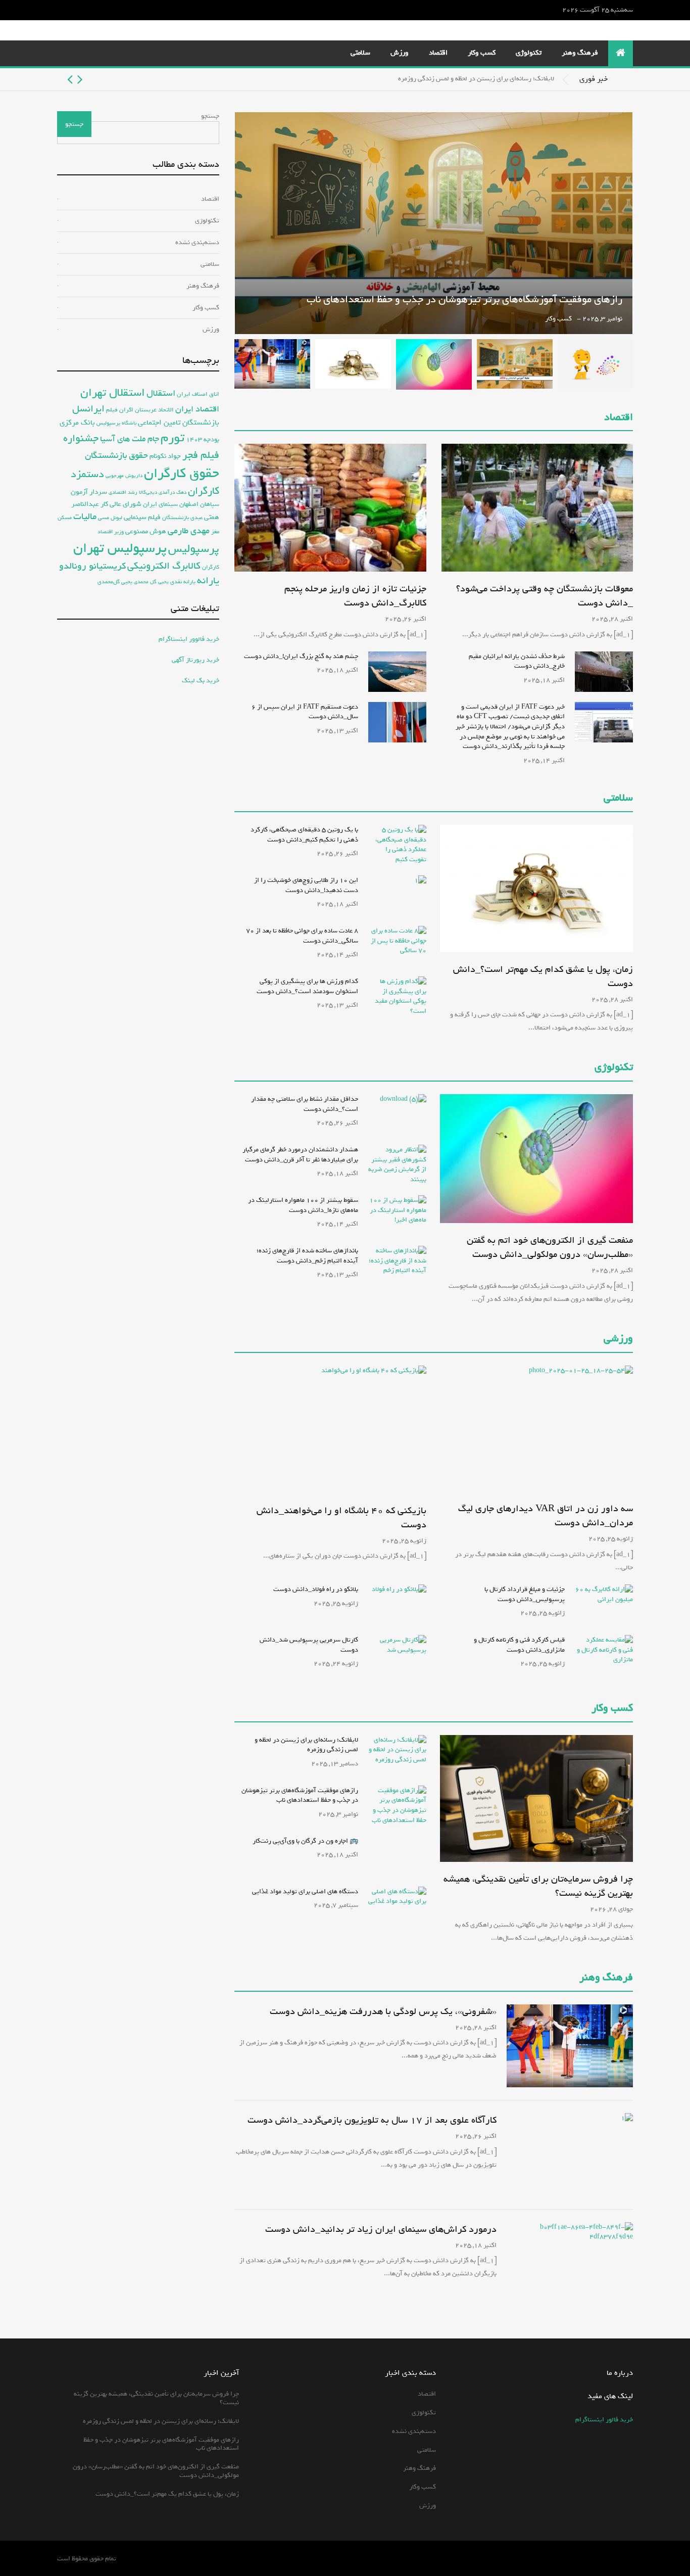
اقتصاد (438, 53)
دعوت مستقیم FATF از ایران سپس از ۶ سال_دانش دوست (305, 712)
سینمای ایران (160, 504)
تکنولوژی (529, 53)
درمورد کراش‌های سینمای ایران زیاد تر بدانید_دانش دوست (381, 2229)
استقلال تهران (113, 393)
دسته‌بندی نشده (197, 242)
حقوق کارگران (182, 474)
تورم (173, 438)
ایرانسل (88, 409)
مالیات (85, 517)
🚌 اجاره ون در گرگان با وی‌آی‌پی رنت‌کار (305, 1841)
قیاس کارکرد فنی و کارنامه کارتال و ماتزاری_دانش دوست (519, 1645)
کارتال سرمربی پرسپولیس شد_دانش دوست (309, 1645)
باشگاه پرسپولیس (116, 423)
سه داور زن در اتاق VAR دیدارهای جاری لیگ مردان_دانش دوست (546, 1516)
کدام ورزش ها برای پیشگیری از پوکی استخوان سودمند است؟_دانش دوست (307, 986)
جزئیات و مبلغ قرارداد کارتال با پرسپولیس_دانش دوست (525, 1594)
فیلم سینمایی (142, 517)
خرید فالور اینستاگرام (604, 2420)
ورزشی (618, 1339)
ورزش (400, 53)
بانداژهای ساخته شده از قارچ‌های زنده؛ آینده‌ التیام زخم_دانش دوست (307, 1256)
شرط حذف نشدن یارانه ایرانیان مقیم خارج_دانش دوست (517, 661)
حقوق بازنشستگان (116, 456)
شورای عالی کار (121, 504)
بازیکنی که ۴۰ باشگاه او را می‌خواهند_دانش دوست (341, 1518)
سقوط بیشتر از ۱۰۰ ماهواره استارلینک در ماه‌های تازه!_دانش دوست (303, 1205)
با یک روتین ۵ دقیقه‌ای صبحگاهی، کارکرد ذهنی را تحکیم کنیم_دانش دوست (304, 835)
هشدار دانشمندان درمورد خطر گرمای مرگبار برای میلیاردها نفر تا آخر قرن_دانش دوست (300, 1155)
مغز (215, 531)
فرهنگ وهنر (580, 53)
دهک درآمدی (173, 493)
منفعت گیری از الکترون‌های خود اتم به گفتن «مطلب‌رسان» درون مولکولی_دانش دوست (550, 1247)
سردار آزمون (89, 492)
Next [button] (70, 79)
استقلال (161, 393)
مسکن (65, 518)
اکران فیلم (120, 410)
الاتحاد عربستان (154, 410)
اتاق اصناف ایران (198, 394)
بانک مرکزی (77, 422)
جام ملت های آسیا (130, 439)
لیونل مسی (110, 518)
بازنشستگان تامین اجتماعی (179, 423)
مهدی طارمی (189, 531)
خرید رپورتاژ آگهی (195, 660)
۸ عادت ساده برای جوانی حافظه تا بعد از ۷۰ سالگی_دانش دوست (302, 936)
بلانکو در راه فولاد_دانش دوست (316, 1589)
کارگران (211, 567)
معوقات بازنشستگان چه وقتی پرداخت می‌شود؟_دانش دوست (545, 596)
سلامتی (360, 53)
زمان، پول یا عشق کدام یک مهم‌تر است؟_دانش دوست (543, 976)
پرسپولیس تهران (120, 548)
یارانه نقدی (183, 582)
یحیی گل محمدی (151, 582)
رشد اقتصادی (123, 492)
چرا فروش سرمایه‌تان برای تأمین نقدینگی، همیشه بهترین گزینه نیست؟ (538, 1886)
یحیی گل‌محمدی (115, 581)
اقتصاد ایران (197, 409)
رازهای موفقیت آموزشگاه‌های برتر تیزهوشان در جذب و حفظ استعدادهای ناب (464, 299)
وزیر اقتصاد (111, 531)
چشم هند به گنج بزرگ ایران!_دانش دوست (301, 656)
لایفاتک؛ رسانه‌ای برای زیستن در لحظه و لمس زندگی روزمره (476, 79)
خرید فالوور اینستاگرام (189, 639)
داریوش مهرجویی (124, 476)
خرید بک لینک (201, 681)
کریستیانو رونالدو (92, 566)
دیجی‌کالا (148, 493)
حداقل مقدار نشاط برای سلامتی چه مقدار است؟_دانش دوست (305, 1104)
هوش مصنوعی (146, 531)
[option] (306, 79)
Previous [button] (80, 79)
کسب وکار (482, 53)
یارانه (208, 581)
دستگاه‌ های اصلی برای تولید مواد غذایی (305, 1891)
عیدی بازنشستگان (182, 518)
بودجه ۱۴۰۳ (203, 439)
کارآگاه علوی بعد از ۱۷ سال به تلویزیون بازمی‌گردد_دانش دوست (372, 2120)
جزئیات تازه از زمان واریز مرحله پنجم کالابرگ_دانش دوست (355, 596)
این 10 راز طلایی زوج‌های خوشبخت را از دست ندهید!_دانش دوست (306, 885)
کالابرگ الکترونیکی (164, 566)
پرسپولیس (194, 549)
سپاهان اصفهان (199, 504)
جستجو (210, 116)
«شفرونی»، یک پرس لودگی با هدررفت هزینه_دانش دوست (383, 2011)
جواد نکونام (165, 456)
